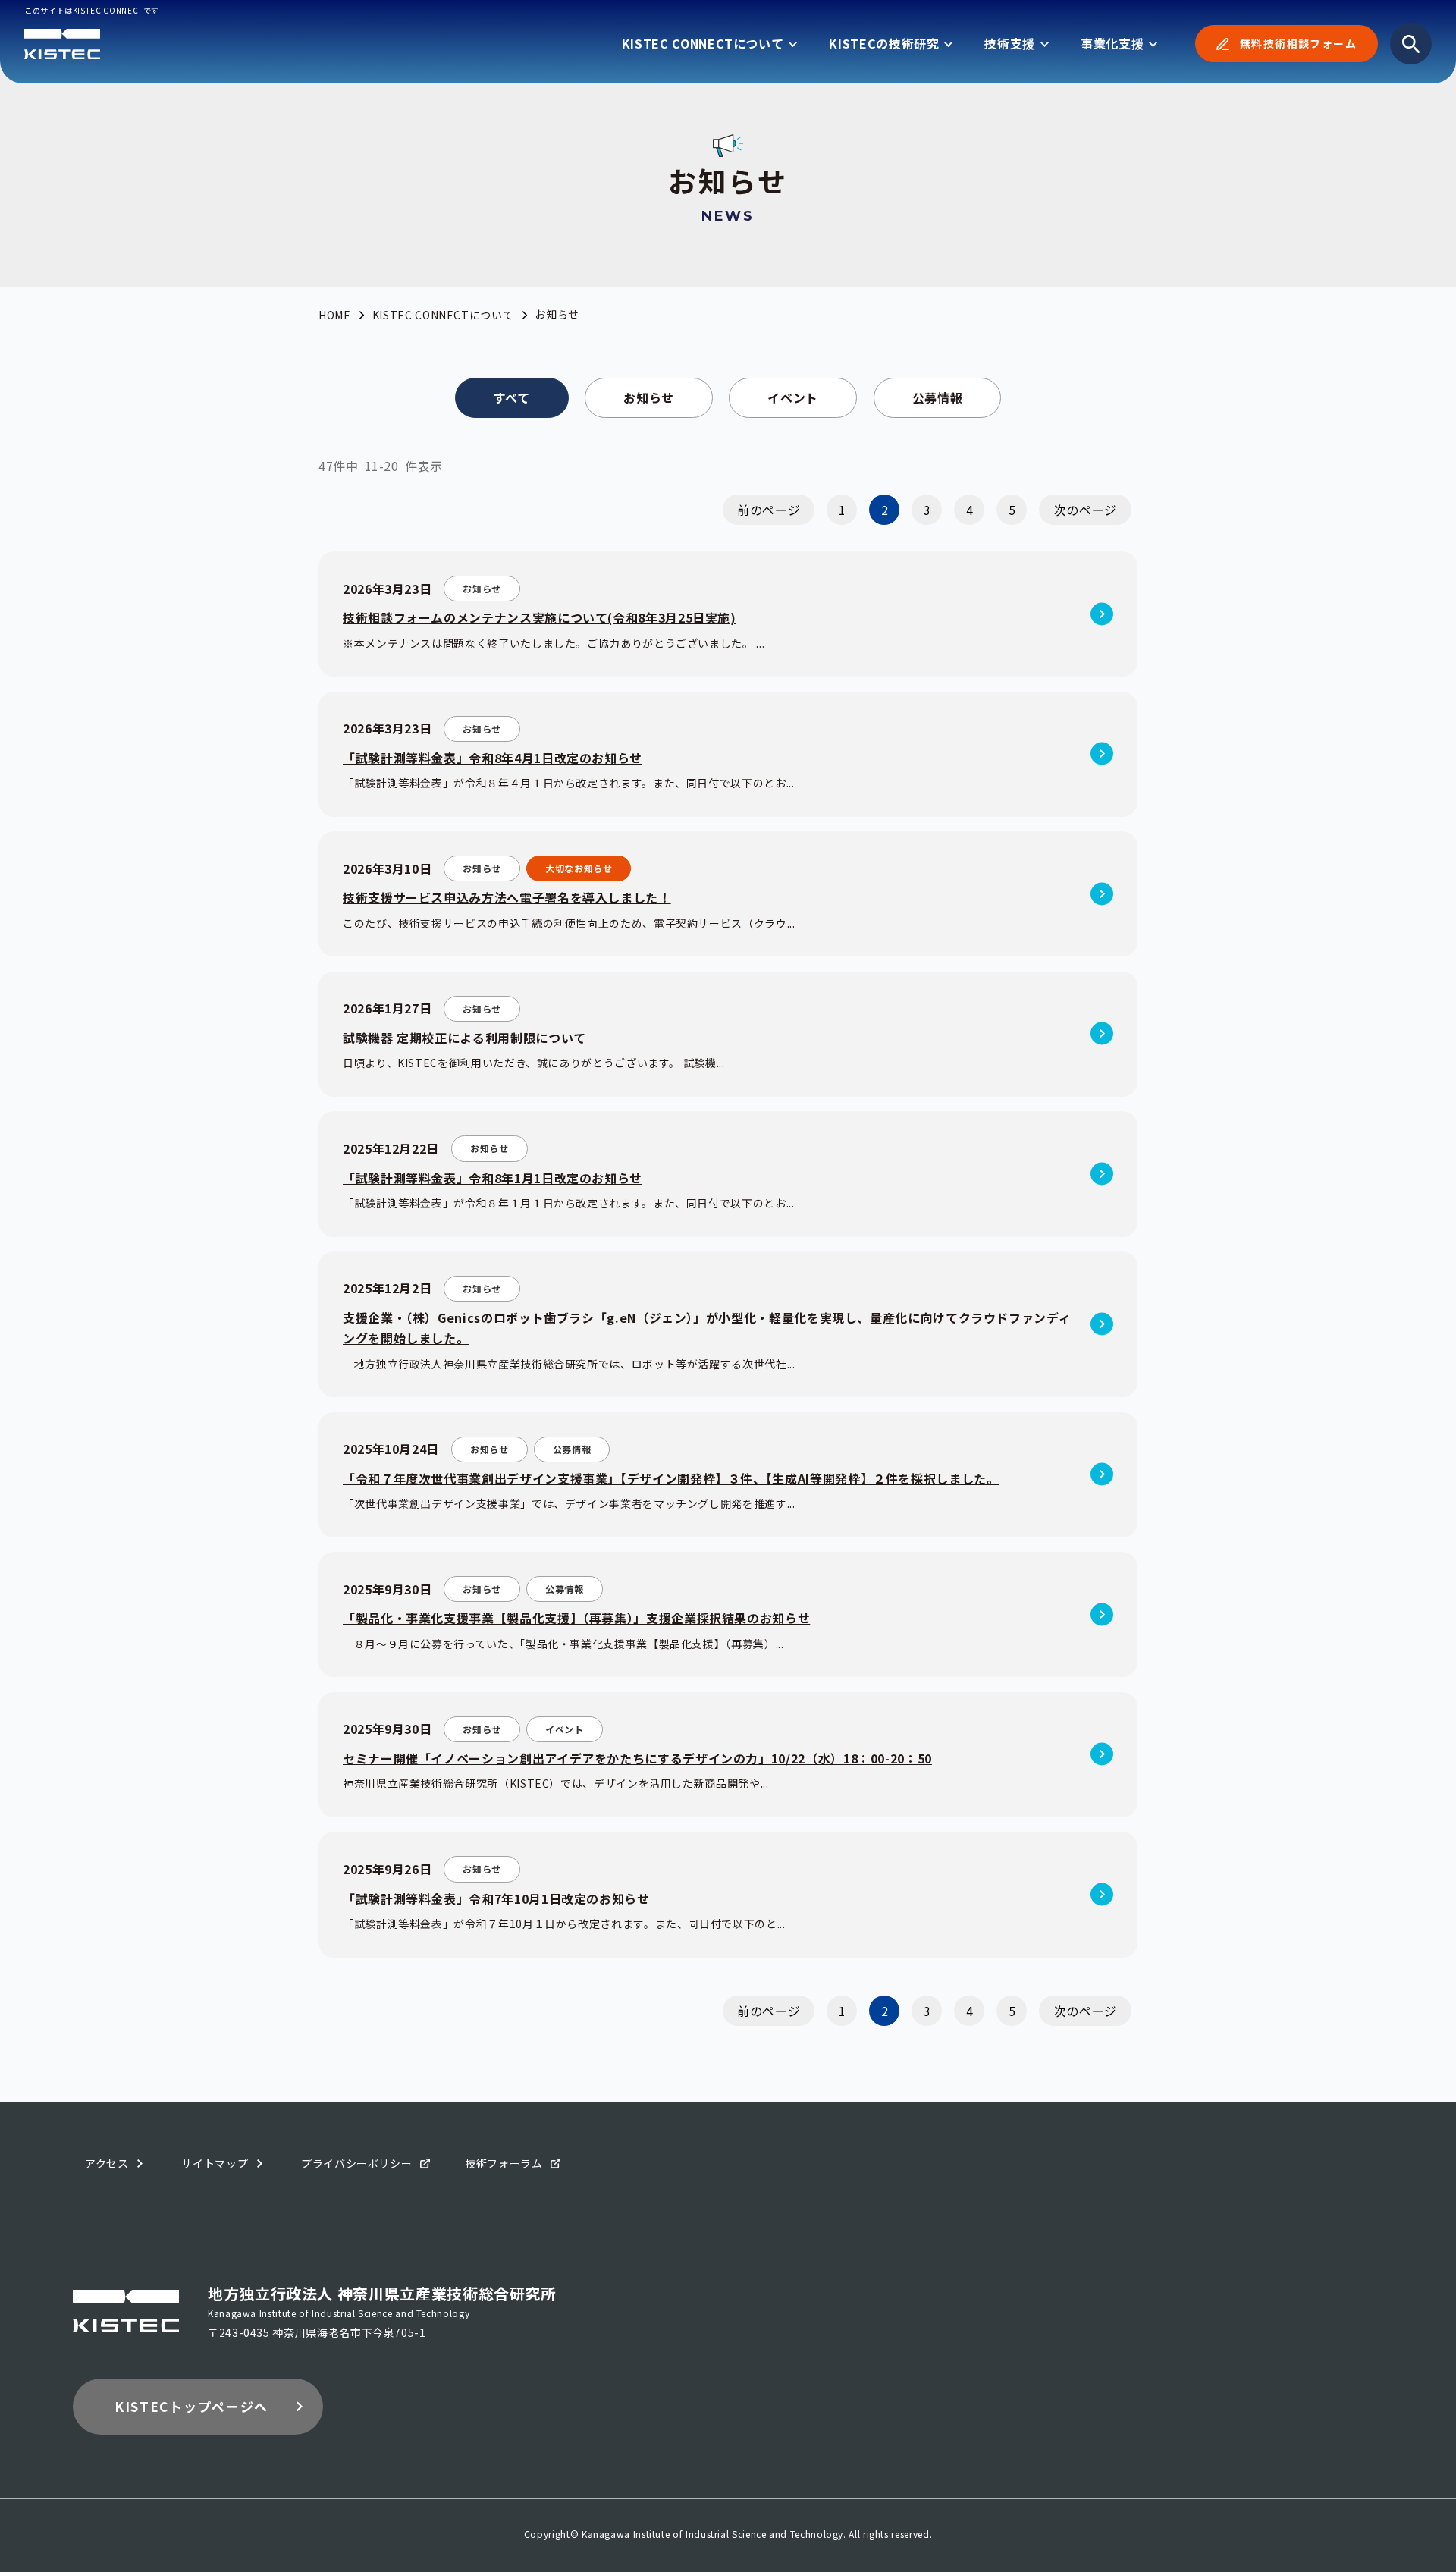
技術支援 (1010, 43)
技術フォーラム (504, 2163)
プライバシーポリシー (356, 2163)
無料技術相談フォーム (1298, 43)
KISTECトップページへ (191, 2406)
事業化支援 (1112, 43)
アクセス (107, 2163)
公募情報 (938, 397)
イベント (793, 397)
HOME (335, 315)
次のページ (1086, 510)
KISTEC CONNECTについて (703, 43)
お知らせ (649, 397)
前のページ (769, 510)
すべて (512, 397)
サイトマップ (215, 2163)
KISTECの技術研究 (884, 43)
